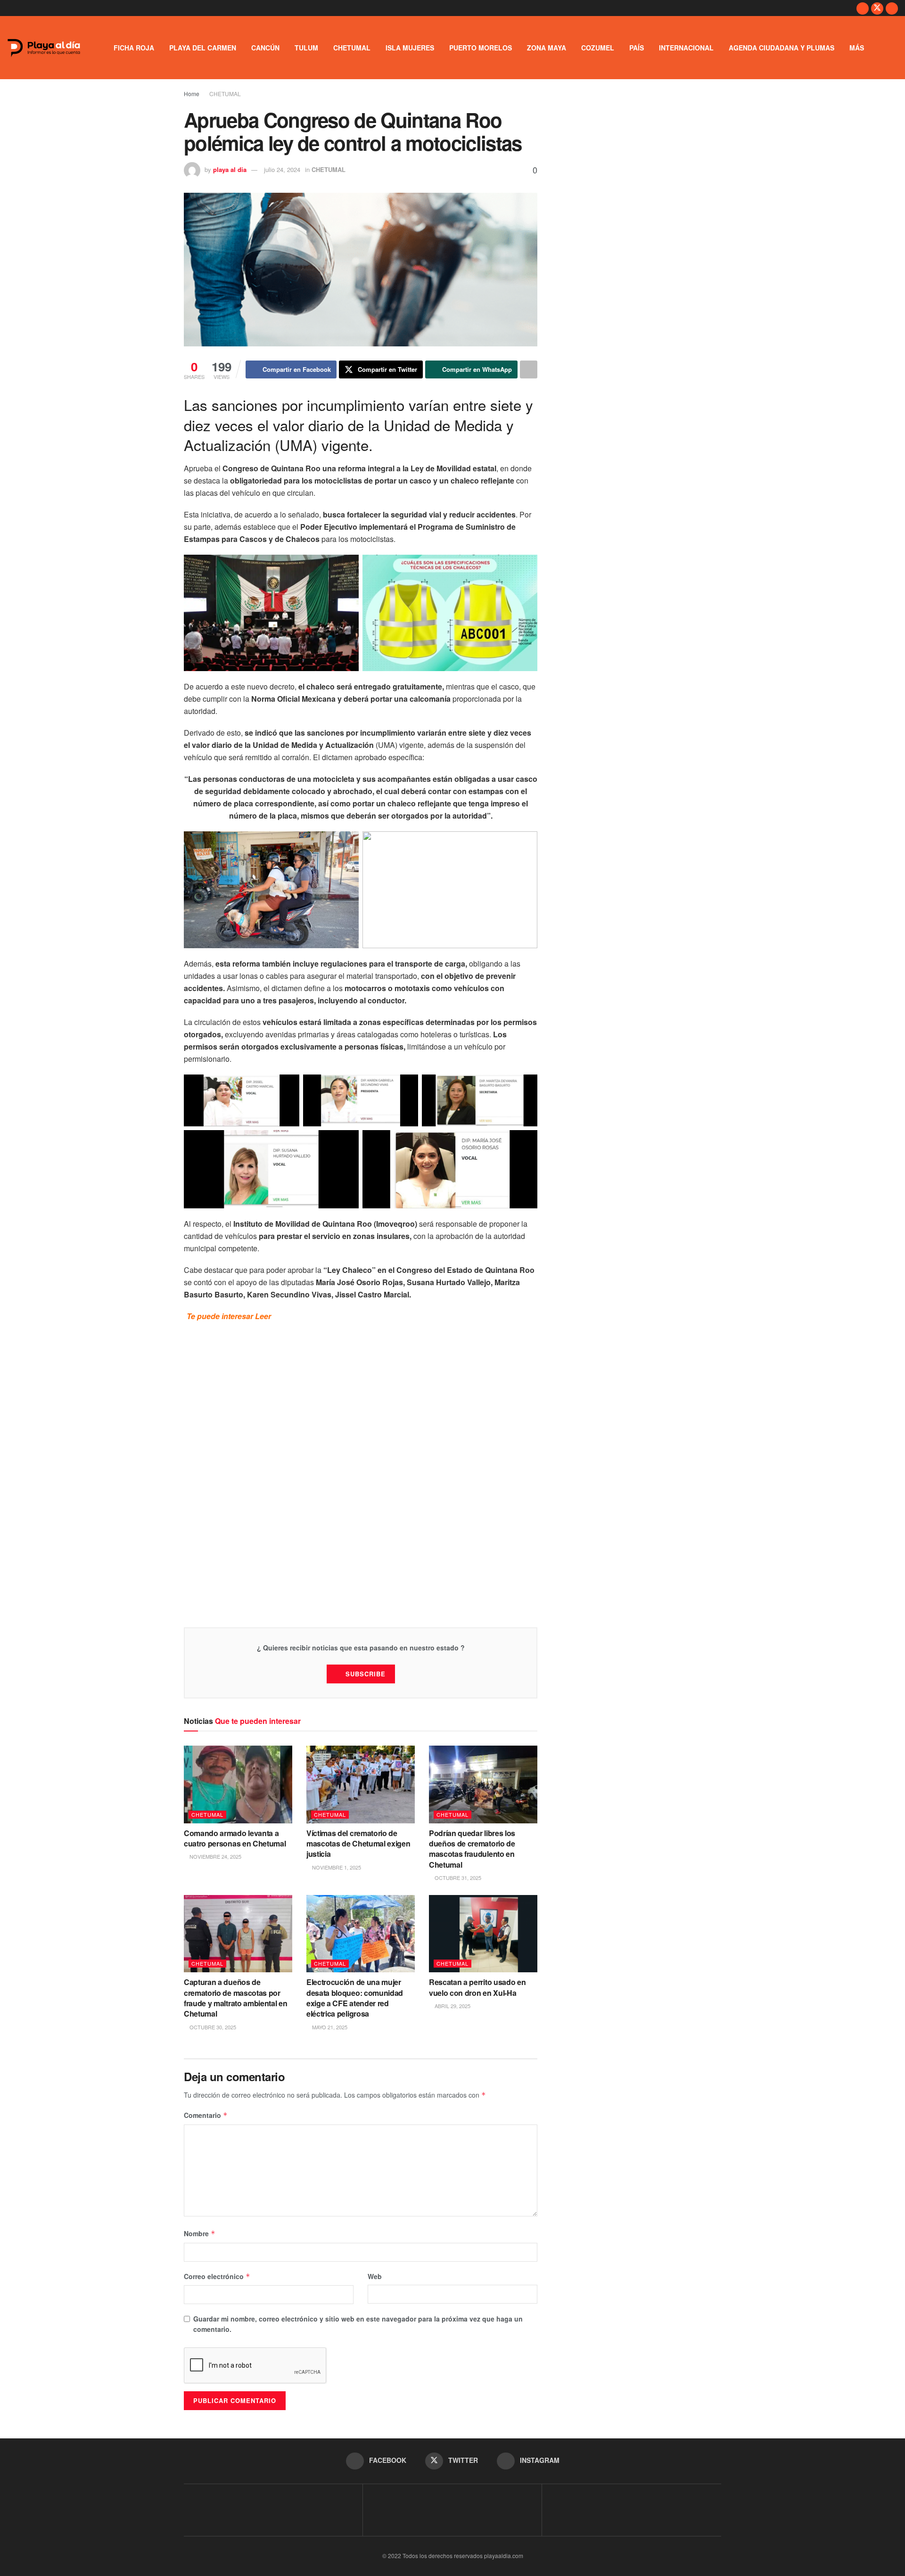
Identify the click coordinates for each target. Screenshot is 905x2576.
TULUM (306, 48)
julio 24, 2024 (282, 169)
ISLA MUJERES (410, 48)
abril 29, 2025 (452, 2006)
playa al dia (230, 169)
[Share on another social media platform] (529, 369)
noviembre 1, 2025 (336, 1867)
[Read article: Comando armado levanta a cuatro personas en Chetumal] (238, 1784)
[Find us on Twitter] (877, 8)
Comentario (206, 2115)
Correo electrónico (217, 2276)
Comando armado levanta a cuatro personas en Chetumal (236, 1838)
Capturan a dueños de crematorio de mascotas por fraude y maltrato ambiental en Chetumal (235, 1998)
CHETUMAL (352, 48)
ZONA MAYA (547, 48)
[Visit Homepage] (44, 48)
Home (192, 94)
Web (375, 2276)
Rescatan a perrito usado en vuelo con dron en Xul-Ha (477, 1987)
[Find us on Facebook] (863, 8)
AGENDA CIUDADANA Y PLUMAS (782, 48)
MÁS (857, 48)
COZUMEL (598, 48)
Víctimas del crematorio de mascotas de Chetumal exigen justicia (358, 1844)
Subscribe (366, 1674)
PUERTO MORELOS (481, 48)
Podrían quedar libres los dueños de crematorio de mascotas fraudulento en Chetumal (472, 1849)
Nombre (200, 2233)
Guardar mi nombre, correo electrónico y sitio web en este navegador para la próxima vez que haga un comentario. (358, 2324)
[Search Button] (894, 48)
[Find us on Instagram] (892, 8)
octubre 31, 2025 (457, 1878)
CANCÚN (265, 48)
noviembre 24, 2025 (215, 1856)
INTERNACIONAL (686, 48)
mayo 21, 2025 (329, 2027)
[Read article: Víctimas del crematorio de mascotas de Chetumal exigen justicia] (361, 1784)
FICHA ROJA (134, 48)
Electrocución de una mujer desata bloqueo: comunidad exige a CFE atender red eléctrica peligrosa (355, 1998)
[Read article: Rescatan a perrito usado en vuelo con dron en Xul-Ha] (483, 1934)
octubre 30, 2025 (212, 2027)
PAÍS (637, 48)
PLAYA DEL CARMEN (203, 48)
